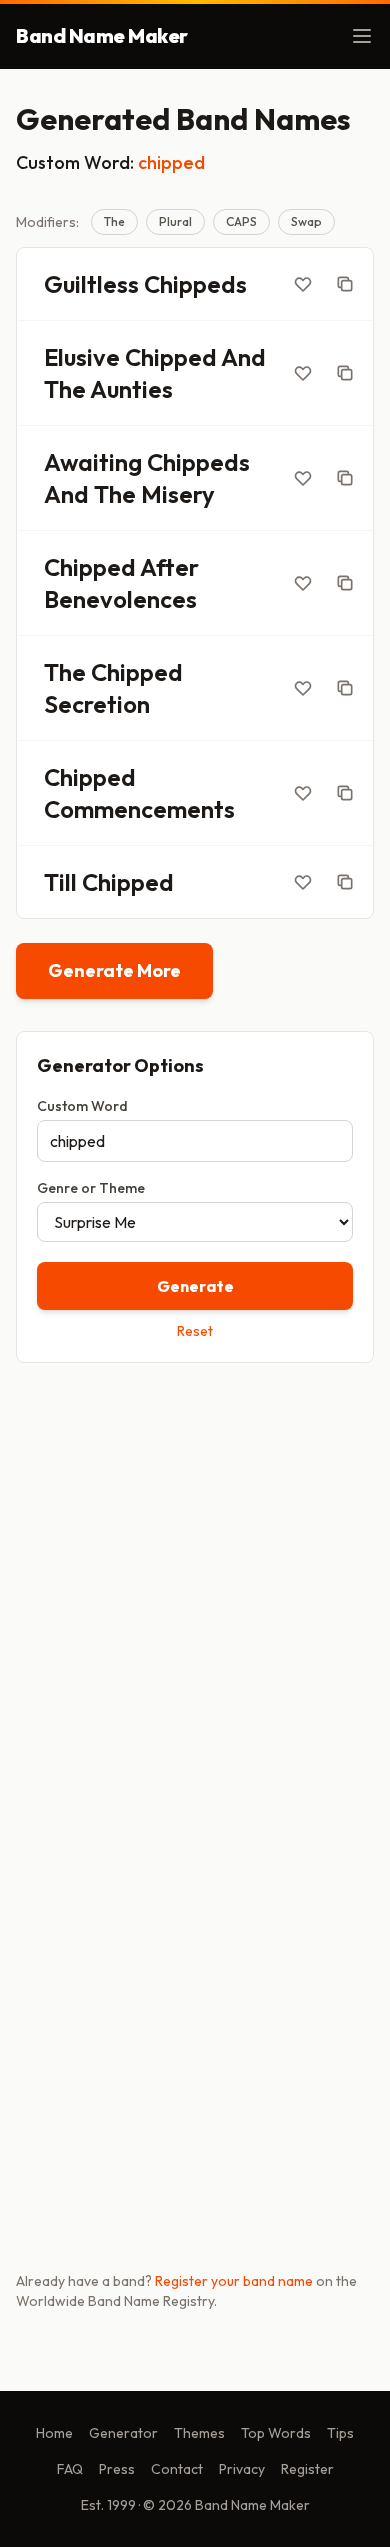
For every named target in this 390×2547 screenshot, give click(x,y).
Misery (178, 494)
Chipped (171, 357)
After (169, 567)
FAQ (70, 2469)
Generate (195, 1286)
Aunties (131, 389)
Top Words (276, 2433)
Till (60, 882)
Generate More (114, 970)
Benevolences (120, 599)
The (114, 221)
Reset (195, 1331)
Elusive (82, 357)
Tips (340, 2433)
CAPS (241, 221)
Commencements (139, 809)
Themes (199, 2433)
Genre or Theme (91, 1188)
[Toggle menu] (362, 36)
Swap (306, 221)
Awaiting (93, 462)
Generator (123, 2433)
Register (307, 2469)
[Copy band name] (345, 284)
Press (117, 2469)
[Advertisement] (195, 1590)
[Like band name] (303, 284)
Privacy (242, 2469)
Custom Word (82, 1106)
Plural (175, 221)
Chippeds (195, 284)
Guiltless (91, 284)
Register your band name (234, 2281)
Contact (177, 2469)
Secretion (97, 704)
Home (54, 2433)
